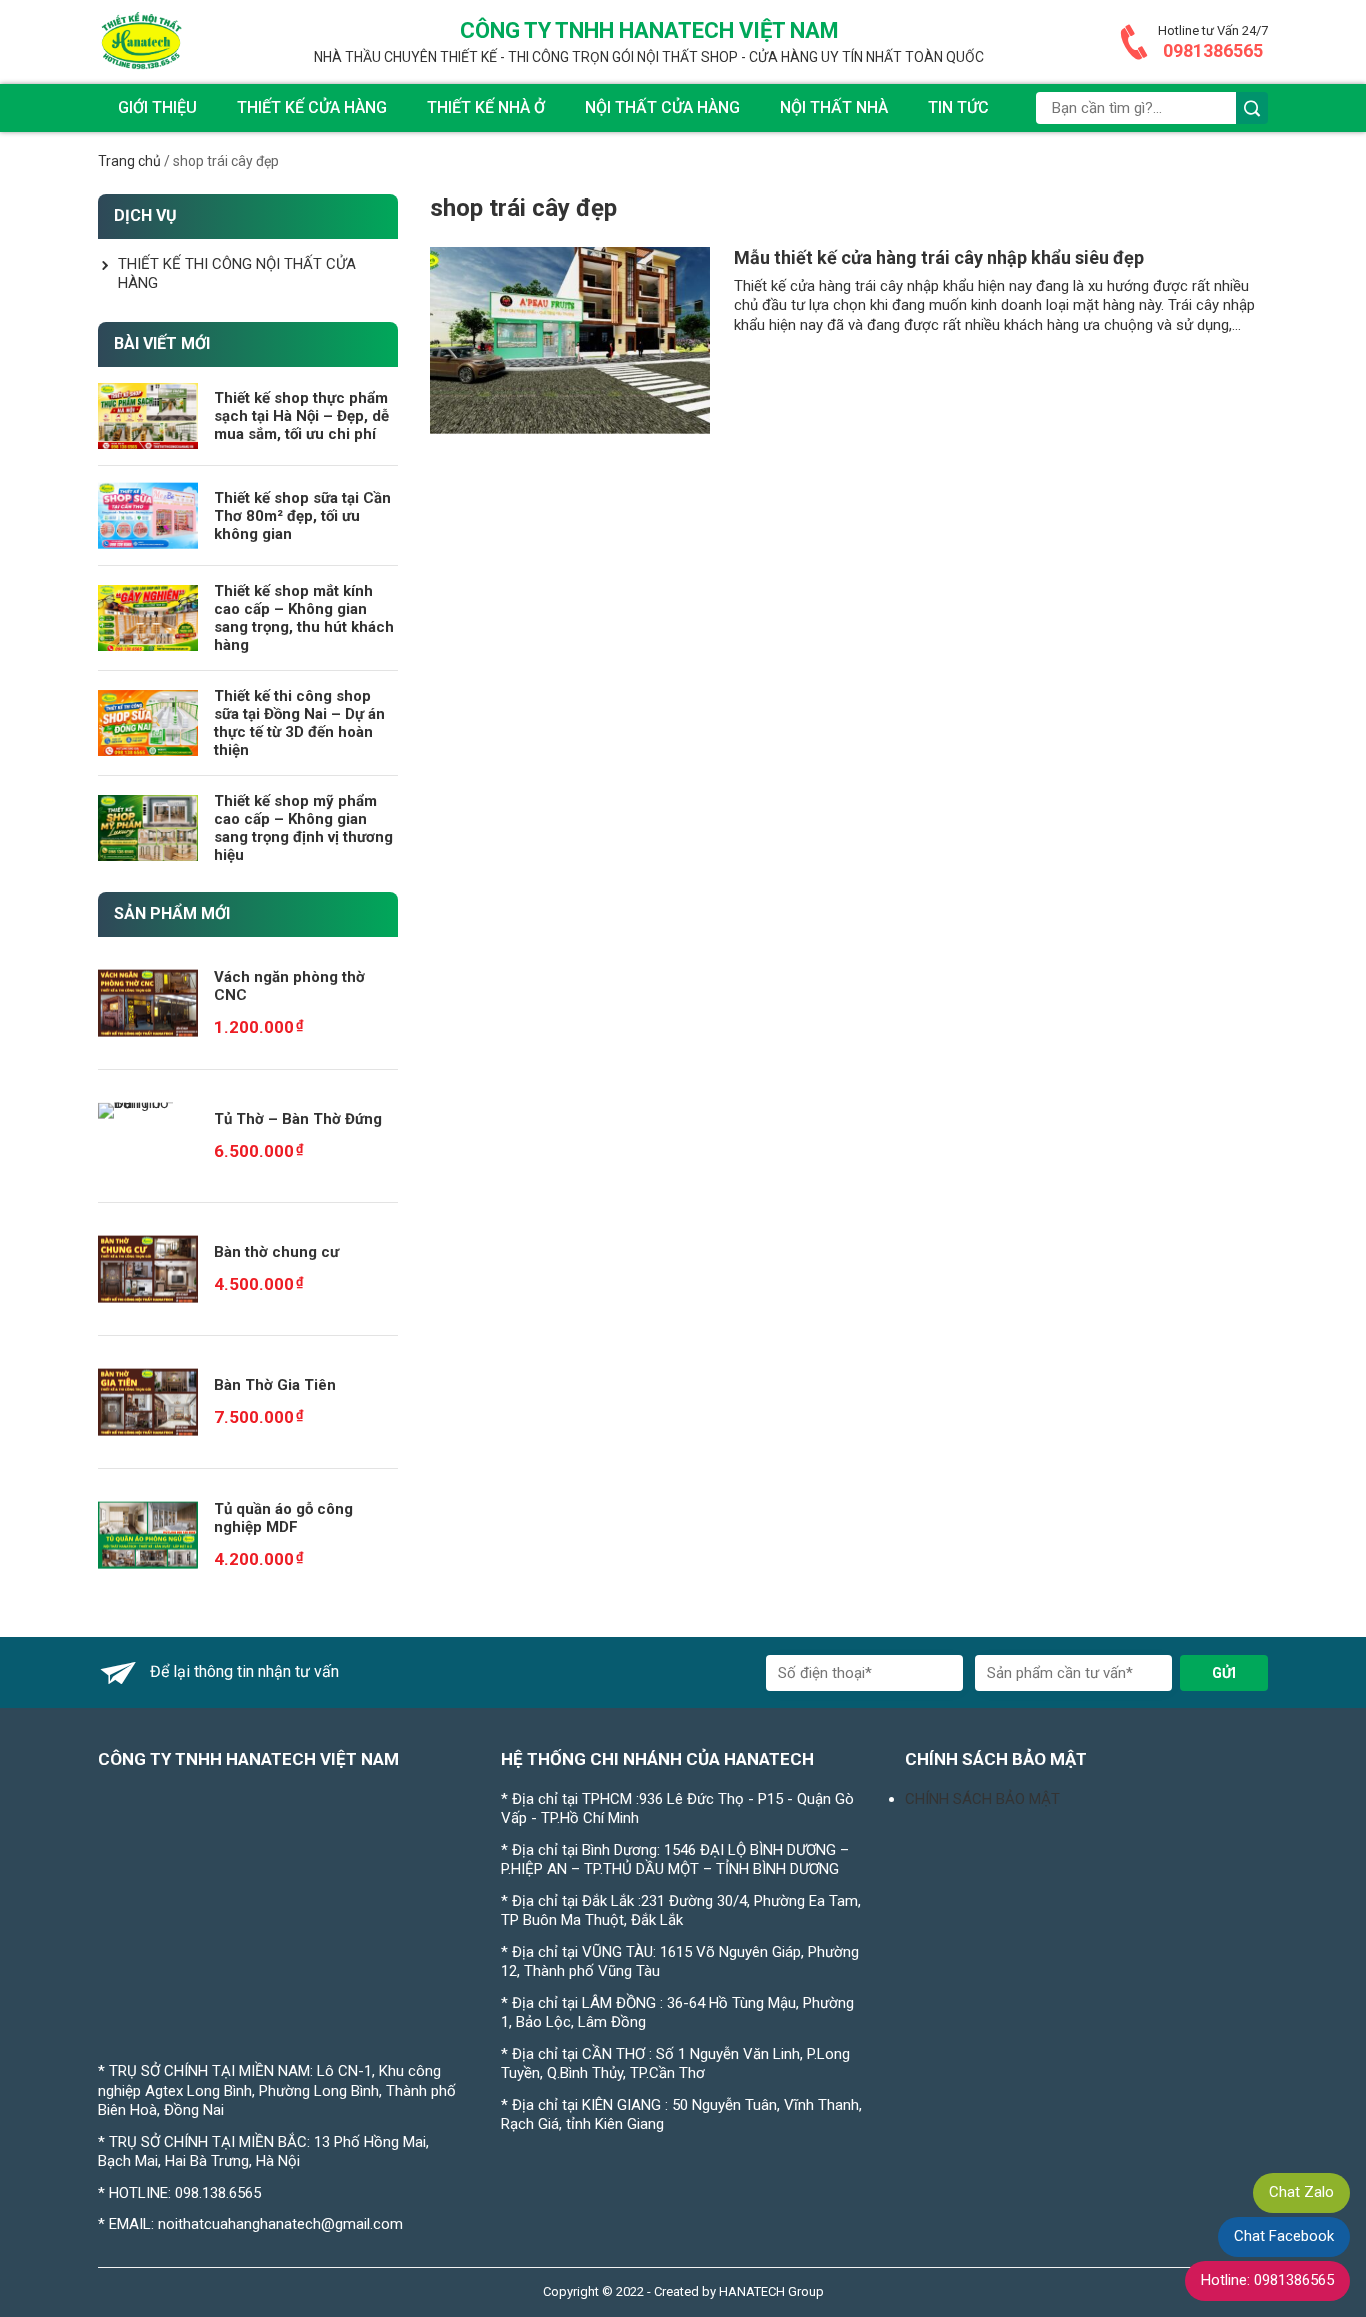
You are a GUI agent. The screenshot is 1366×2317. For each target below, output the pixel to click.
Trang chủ (129, 161)
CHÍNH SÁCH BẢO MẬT (982, 1799)
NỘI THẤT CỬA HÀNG (662, 107)
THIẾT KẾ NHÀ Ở (486, 107)
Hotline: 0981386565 (1267, 2280)
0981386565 (1213, 50)
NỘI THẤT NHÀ (834, 107)
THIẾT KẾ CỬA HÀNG (312, 107)
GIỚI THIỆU (157, 107)
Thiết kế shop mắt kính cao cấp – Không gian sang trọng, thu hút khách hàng (304, 618)
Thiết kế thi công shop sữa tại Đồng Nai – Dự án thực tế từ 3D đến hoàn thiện (299, 723)
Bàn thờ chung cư (276, 1252)
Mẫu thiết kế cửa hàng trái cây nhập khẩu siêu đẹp (939, 257)
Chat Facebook (1284, 2236)
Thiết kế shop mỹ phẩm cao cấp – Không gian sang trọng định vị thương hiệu (303, 828)
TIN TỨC (958, 107)
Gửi (1224, 1673)
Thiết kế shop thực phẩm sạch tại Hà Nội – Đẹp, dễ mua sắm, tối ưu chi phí (301, 416)
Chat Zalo (1301, 2192)
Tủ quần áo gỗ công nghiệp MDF (283, 1518)
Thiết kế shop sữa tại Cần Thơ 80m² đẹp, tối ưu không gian (302, 516)
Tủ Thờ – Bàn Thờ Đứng (298, 1119)
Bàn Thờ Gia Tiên (275, 1385)
